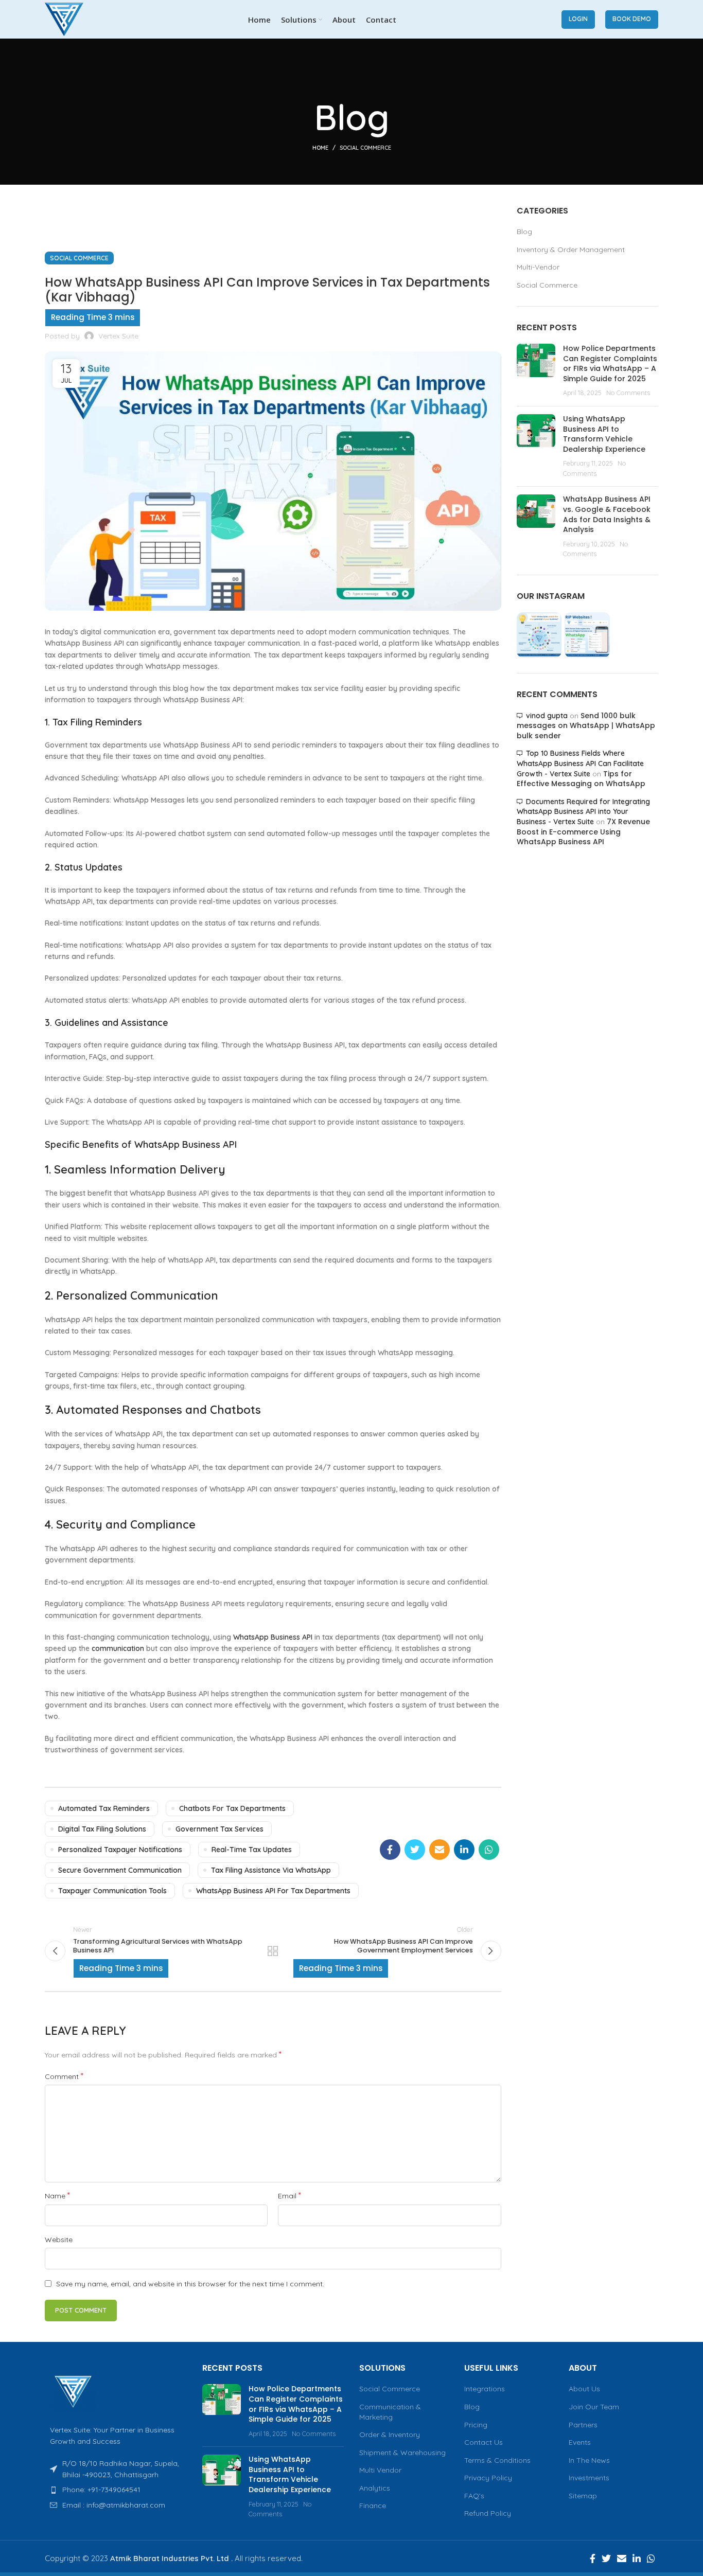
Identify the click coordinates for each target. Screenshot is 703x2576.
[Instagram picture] (539, 635)
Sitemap (583, 2496)
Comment (64, 2076)
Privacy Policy (488, 2478)
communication (118, 1648)
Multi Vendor (380, 2470)
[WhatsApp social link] (489, 1850)
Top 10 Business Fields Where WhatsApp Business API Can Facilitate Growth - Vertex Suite (580, 763)
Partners (583, 2425)
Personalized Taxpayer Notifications (120, 1850)
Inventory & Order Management (571, 250)
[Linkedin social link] (464, 1850)
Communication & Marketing (390, 2412)
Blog (524, 232)
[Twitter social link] (415, 1850)
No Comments (628, 393)
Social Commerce (365, 148)
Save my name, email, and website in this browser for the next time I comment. (190, 2284)
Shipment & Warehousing (402, 2453)
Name (57, 2195)
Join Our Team (594, 2407)
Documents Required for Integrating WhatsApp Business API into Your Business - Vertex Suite (583, 812)
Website (59, 2240)
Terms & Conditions (497, 2460)
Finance (373, 2506)
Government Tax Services (219, 1829)
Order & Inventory (390, 2435)
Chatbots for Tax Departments (232, 1808)
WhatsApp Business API (273, 1637)
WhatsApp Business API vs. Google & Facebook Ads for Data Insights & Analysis (607, 514)
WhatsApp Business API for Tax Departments (273, 1891)
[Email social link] (440, 1850)
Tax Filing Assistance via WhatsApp (271, 1870)
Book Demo (632, 19)
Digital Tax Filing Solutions (102, 1829)
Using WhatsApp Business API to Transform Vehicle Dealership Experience (604, 434)
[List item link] (116, 2490)
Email (289, 2195)
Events (580, 2442)
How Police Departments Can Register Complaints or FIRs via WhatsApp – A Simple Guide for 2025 (610, 363)
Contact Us (484, 2442)
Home (320, 148)
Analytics (375, 2488)
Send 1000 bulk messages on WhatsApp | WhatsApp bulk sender (586, 726)
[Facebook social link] (390, 1850)
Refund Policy (488, 2513)
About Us (584, 2389)
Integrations (485, 2389)
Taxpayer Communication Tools (112, 1891)
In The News (589, 2460)
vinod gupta (547, 716)
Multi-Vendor (538, 267)
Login (578, 19)
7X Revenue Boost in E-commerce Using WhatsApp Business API (583, 832)
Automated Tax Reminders (104, 1808)
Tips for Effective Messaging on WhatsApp (581, 779)
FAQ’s (474, 2496)
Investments (589, 2478)
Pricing (476, 2425)
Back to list (273, 1951)
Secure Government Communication (120, 1870)
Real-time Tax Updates (252, 1850)
